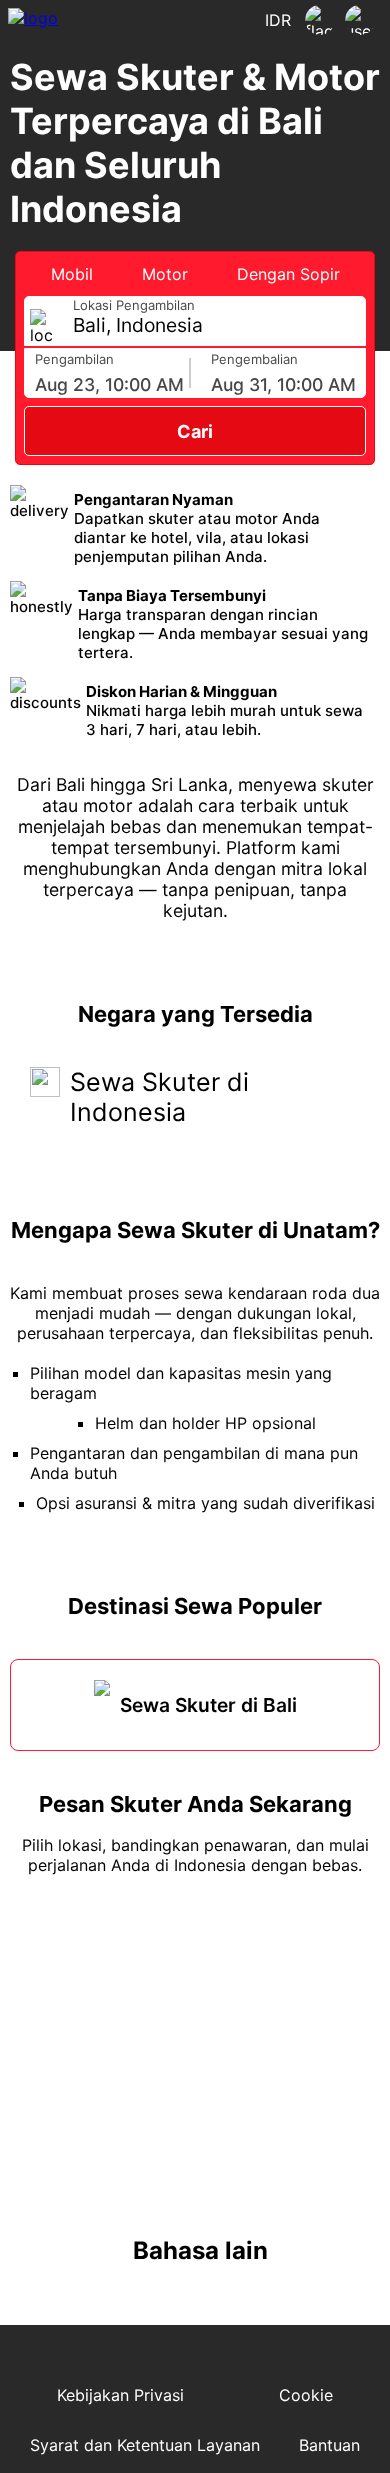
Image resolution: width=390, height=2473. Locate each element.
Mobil (72, 274)
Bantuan (329, 2445)
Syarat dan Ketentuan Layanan (145, 2445)
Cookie (306, 2395)
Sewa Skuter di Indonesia (159, 1097)
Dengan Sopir (288, 274)
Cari (195, 431)
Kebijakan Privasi (120, 2395)
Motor (165, 274)
